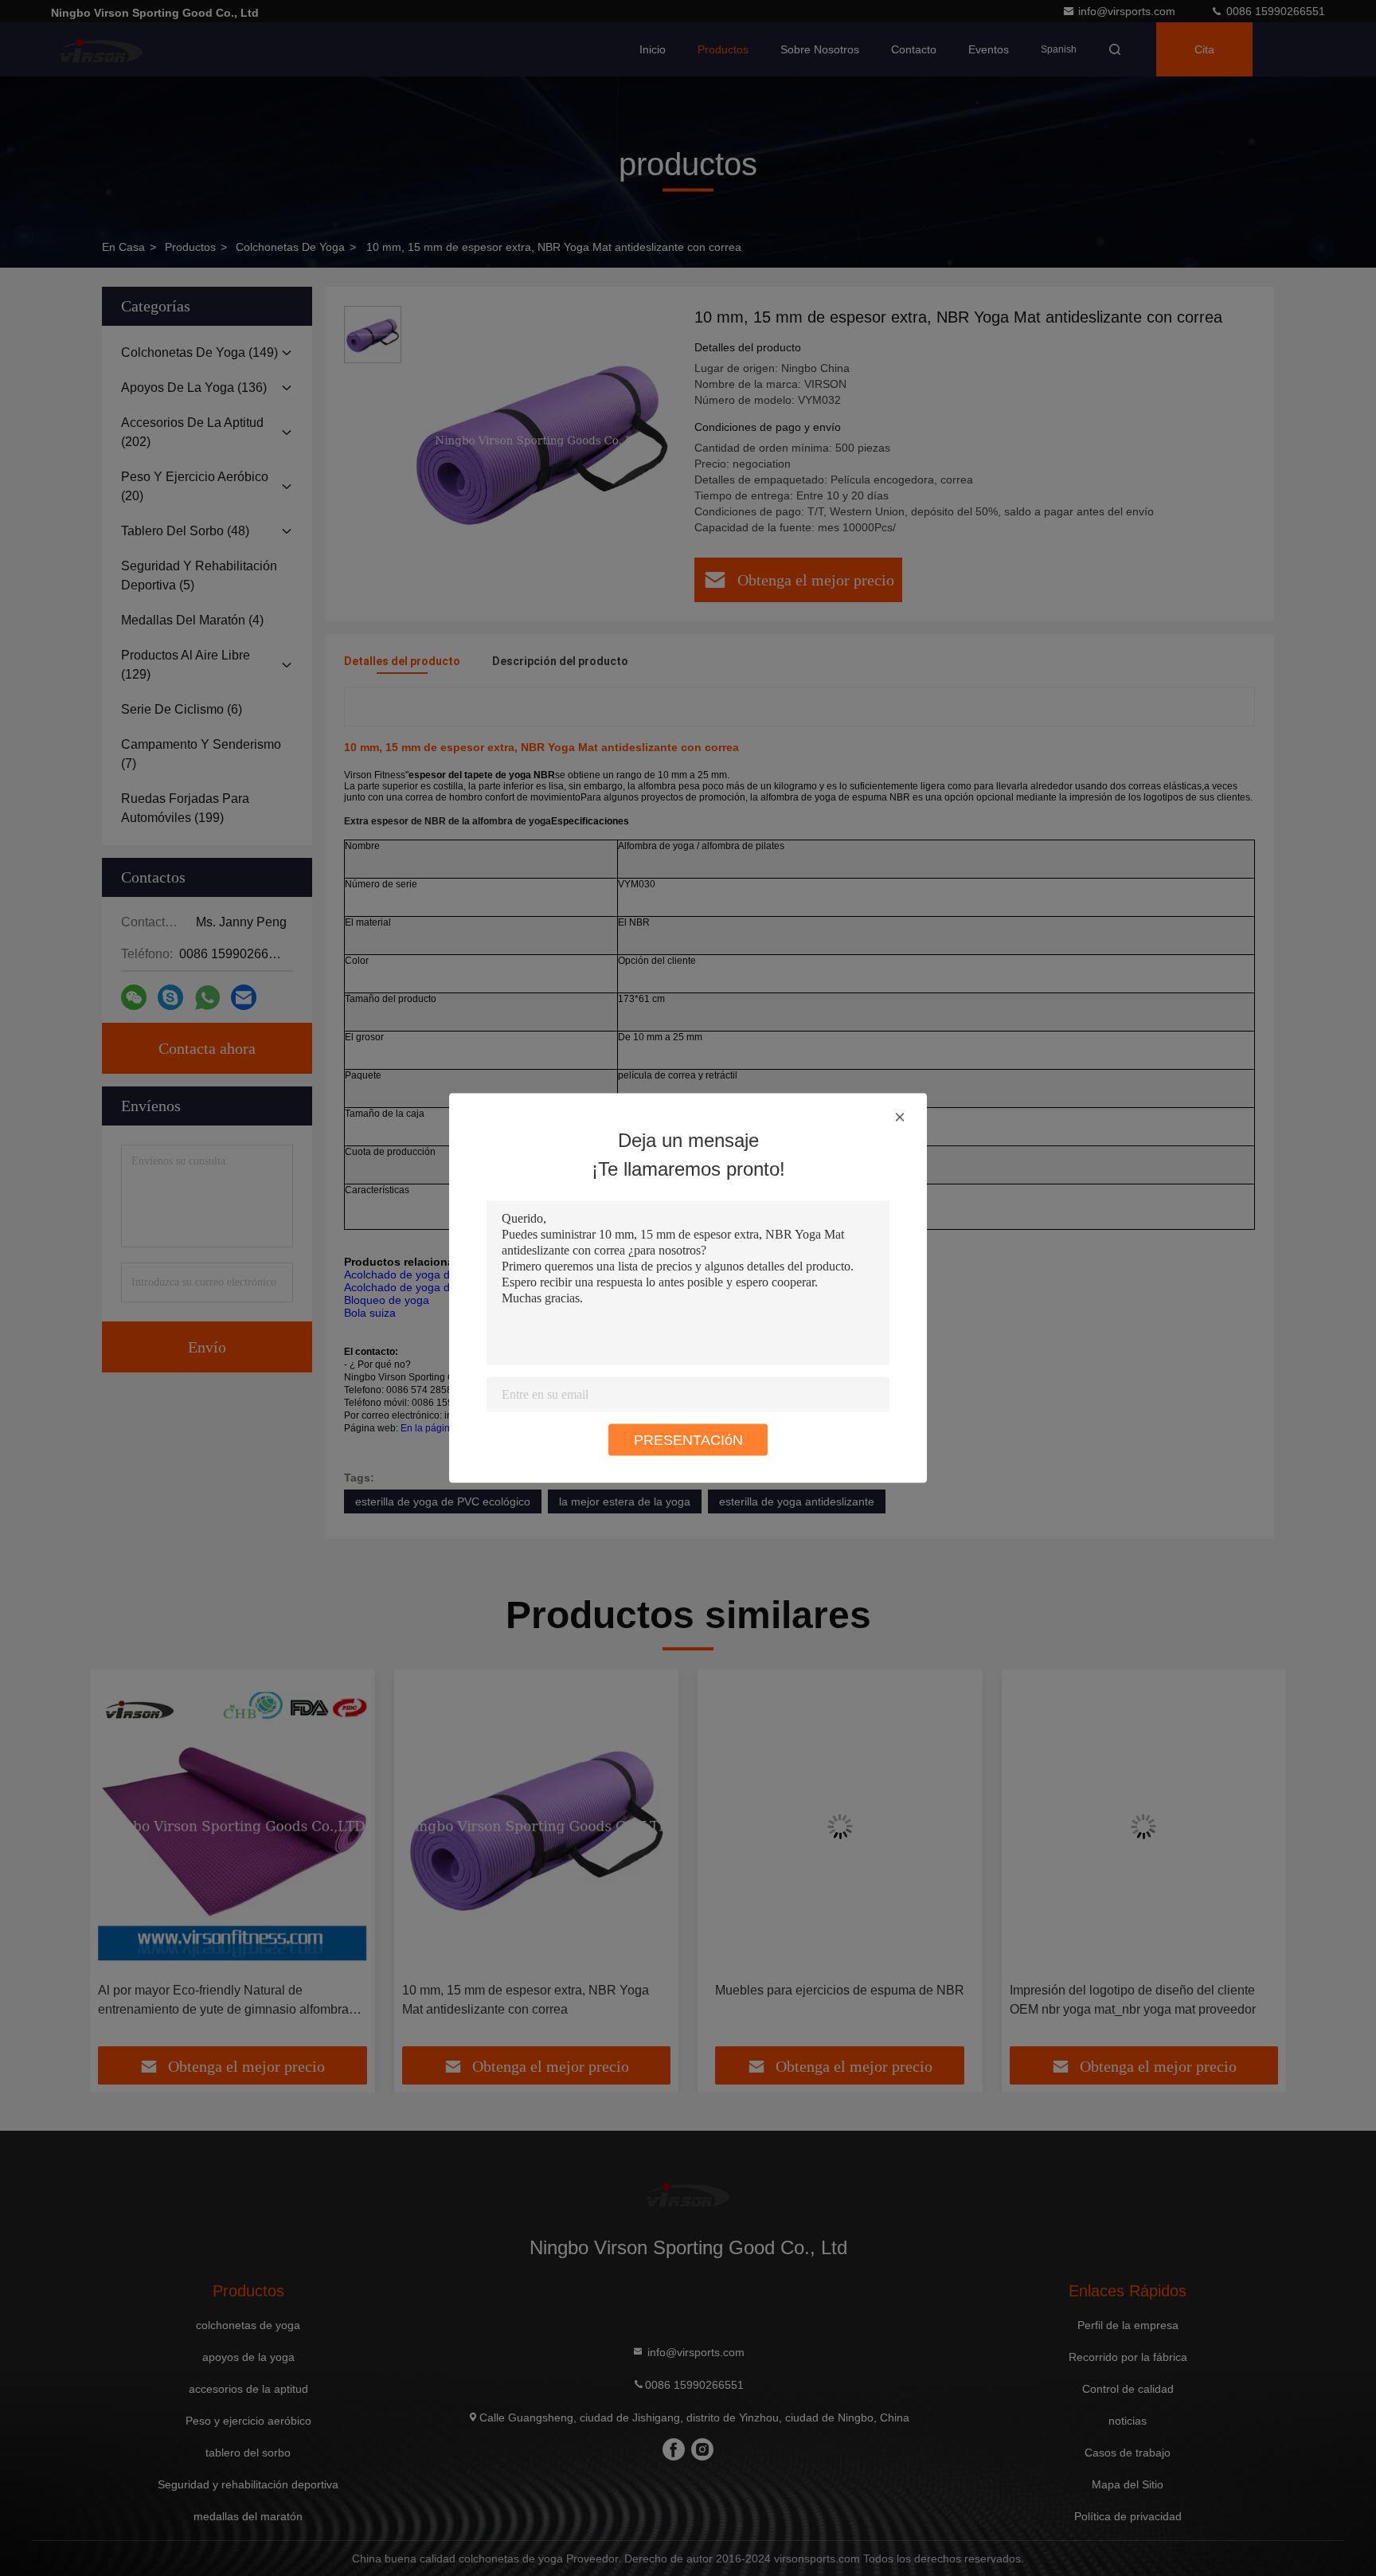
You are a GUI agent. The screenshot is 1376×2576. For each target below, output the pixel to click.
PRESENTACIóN (688, 1440)
